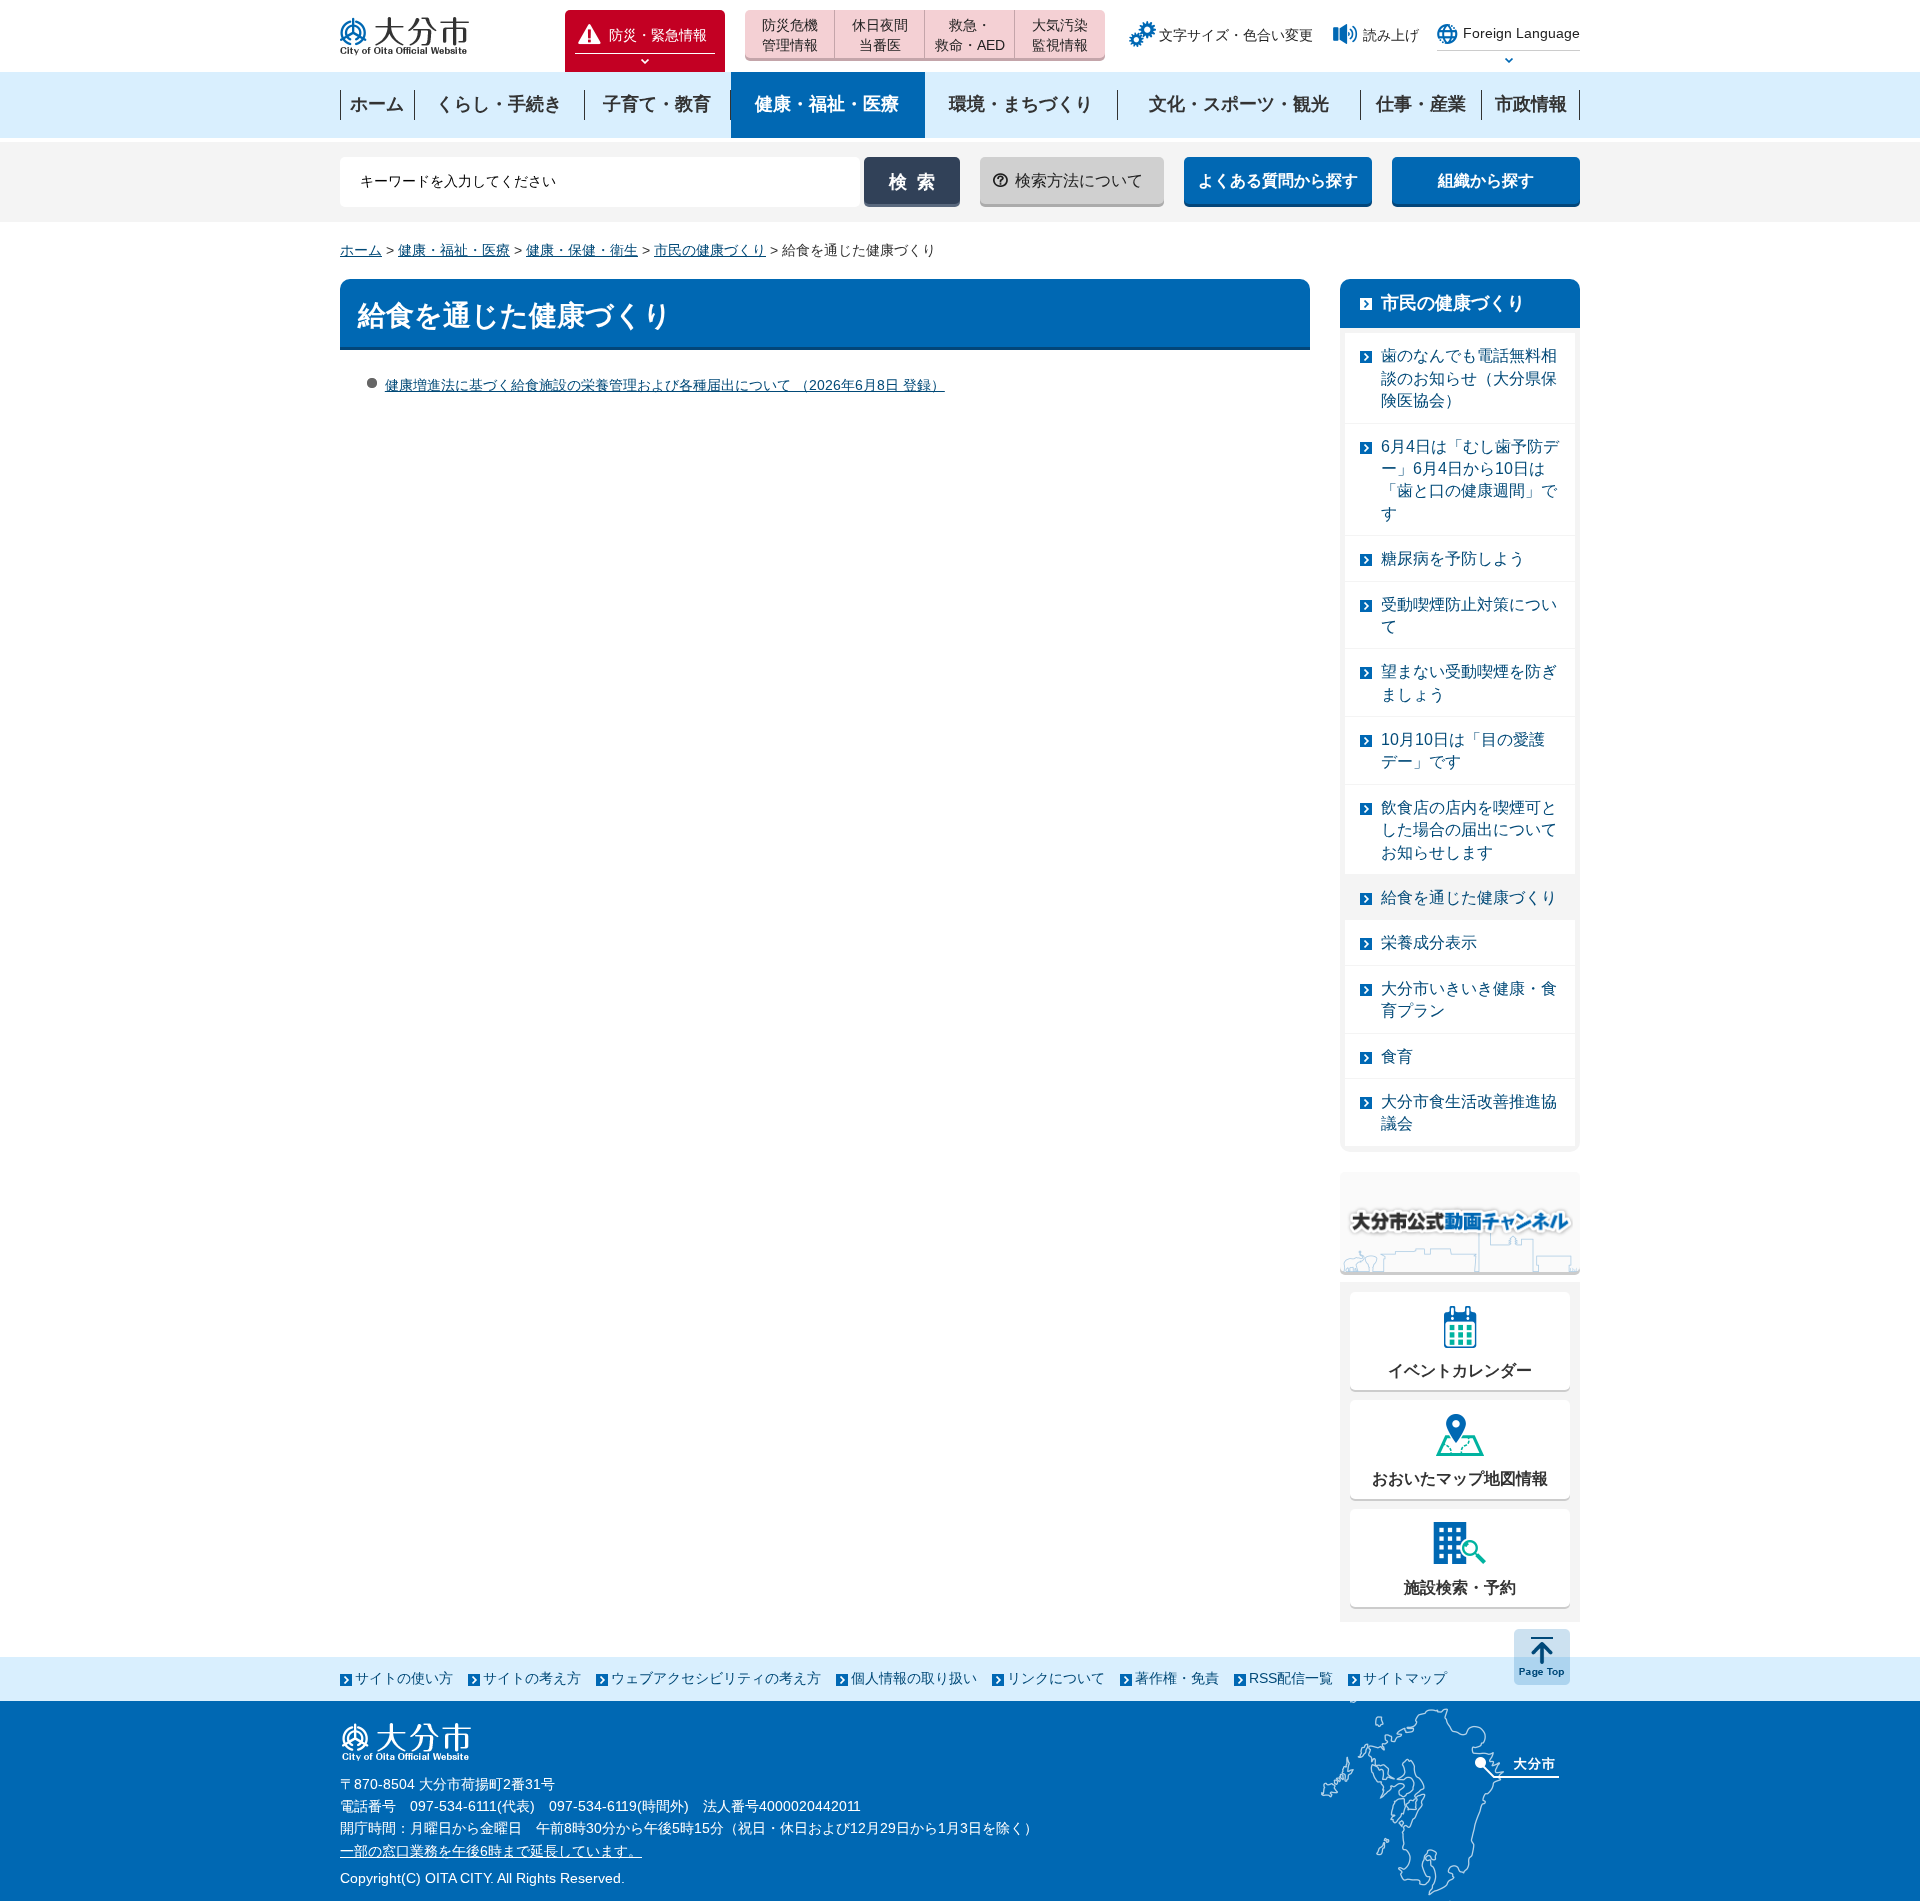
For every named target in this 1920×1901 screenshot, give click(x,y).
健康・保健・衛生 (582, 250)
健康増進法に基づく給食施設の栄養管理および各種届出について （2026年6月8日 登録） (665, 385)
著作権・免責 (1177, 1678)
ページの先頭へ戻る (1542, 1657)
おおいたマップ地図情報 (1460, 1478)
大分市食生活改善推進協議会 (1469, 1112)
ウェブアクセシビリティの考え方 (716, 1678)
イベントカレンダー (1460, 1370)
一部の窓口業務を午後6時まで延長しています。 (491, 1851)
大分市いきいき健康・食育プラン (1469, 999)
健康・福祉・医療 (454, 250)
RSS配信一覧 (1291, 1678)
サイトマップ (1405, 1678)
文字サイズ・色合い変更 (1236, 35)
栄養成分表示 (1429, 942)
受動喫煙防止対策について (1469, 615)
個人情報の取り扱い (914, 1678)
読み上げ (1391, 35)
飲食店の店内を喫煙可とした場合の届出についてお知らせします (1469, 830)
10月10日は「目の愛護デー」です (1463, 750)
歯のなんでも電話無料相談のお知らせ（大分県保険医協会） (1469, 378)
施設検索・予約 (1460, 1587)
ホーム (361, 250)
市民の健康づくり (710, 250)
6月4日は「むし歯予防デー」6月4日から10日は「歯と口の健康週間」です (1470, 480)
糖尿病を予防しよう (1453, 558)
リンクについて (1056, 1678)
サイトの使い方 (404, 1678)
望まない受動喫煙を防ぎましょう (1469, 682)
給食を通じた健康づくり (1469, 897)
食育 (1397, 1056)
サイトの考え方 (532, 1678)
